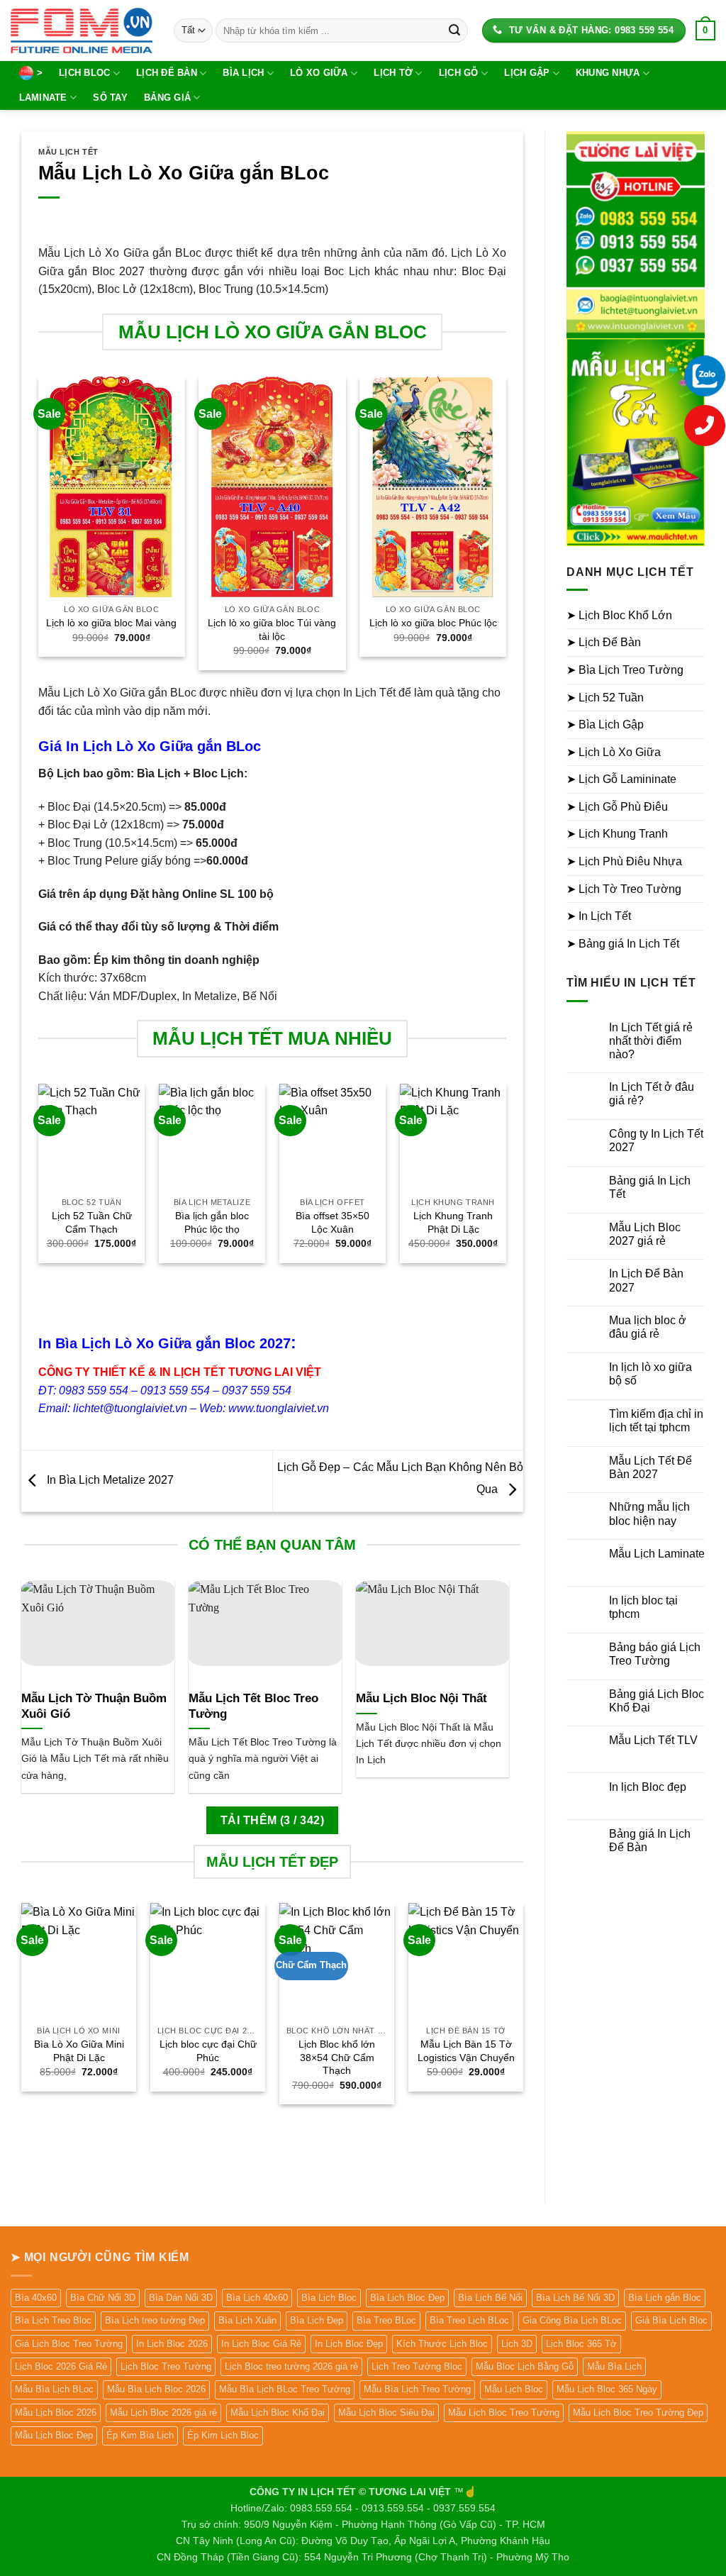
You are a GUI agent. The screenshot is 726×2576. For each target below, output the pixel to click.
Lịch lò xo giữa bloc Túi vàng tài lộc (272, 629)
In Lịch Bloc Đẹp (349, 2344)
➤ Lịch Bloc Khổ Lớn (619, 615)
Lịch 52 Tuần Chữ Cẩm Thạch (92, 1222)
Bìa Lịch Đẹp (317, 2320)
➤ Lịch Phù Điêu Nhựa (624, 861)
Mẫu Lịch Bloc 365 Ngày (607, 2389)
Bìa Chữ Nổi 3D (103, 2298)
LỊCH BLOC (84, 73)
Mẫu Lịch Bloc (514, 2389)
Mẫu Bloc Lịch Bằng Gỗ (525, 2366)
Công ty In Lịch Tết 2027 (656, 1140)
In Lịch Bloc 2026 (172, 2344)
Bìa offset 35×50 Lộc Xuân (333, 1222)
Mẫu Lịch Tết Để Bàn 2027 (650, 1467)
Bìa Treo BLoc (386, 2320)
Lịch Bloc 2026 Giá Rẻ (61, 2366)
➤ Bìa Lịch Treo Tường (625, 670)
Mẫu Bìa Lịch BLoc (54, 2389)
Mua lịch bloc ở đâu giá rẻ (648, 1327)
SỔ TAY (110, 98)
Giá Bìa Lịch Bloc (671, 2320)
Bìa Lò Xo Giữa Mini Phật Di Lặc (79, 2051)
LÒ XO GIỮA (319, 73)
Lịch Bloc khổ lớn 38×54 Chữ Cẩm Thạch (337, 2057)
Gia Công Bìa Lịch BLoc (572, 2320)
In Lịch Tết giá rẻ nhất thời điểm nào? (651, 1041)
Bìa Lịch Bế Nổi (490, 2298)
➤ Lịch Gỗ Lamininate (621, 779)
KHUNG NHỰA (608, 73)
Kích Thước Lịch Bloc (442, 2344)
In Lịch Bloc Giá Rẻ (261, 2344)
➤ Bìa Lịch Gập (605, 724)
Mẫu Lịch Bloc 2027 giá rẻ (645, 1234)
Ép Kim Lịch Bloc (223, 2435)
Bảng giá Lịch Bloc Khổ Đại (657, 1701)
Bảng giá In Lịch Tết (650, 1187)
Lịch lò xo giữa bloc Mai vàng (111, 623)
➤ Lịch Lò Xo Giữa (614, 752)
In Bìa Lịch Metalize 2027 (109, 1480)
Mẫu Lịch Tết (68, 152)
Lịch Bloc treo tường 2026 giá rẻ (291, 2366)
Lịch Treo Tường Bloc (417, 2366)
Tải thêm (272, 1820)
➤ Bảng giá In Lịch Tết (623, 944)
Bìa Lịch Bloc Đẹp (407, 2298)
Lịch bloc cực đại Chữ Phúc (208, 2051)
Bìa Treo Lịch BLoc (469, 2320)
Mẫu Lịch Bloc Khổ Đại (278, 2413)
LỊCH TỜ (393, 73)
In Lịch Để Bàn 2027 (646, 1280)
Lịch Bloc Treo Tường (166, 2366)
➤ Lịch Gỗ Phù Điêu (617, 807)
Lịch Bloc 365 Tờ (581, 2344)
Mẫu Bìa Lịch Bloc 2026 (156, 2389)
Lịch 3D (517, 2344)
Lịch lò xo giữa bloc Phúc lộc (433, 623)
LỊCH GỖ (459, 73)
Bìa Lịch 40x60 (257, 2298)
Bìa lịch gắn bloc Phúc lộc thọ (212, 1222)
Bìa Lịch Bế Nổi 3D (575, 2298)
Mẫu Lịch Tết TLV (653, 1740)
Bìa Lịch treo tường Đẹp (155, 2320)
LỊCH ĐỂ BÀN (167, 73)
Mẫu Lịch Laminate (657, 1554)
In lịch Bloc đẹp (648, 1787)
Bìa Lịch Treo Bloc (53, 2320)
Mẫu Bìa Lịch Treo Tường (417, 2389)
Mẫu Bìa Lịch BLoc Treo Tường (285, 2389)
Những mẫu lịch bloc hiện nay (649, 1514)
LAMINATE (43, 98)
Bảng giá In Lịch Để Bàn (650, 1841)
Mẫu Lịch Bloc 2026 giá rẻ (163, 2413)
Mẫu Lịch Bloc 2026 (56, 2413)
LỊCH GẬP (527, 73)
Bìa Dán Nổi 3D (181, 2298)
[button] (705, 30)
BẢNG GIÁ (167, 98)
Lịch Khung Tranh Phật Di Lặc (453, 1222)
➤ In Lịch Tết (599, 916)
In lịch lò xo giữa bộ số (650, 1374)
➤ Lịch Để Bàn (604, 642)
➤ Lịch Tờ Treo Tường (624, 889)
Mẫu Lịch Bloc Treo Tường (504, 2413)
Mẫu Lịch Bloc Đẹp (54, 2435)
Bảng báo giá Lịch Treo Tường (655, 1654)
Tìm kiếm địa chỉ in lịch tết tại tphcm (656, 1421)
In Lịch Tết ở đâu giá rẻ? (652, 1094)
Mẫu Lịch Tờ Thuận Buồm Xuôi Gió (94, 1706)
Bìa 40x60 (36, 2298)
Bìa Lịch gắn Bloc (665, 2298)
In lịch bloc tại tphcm (643, 1607)
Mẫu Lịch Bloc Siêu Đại (386, 2413)
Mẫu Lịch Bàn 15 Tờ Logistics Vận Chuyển (466, 2051)
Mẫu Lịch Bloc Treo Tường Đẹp (638, 2413)
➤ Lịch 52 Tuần (605, 698)
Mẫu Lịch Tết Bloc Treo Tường (253, 1706)
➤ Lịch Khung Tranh (617, 834)
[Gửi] (454, 30)
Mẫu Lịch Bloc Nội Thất (421, 1698)
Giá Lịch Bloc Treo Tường (69, 2344)
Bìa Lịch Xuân (247, 2320)
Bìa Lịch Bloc (329, 2298)
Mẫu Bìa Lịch (614, 2366)
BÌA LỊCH (243, 73)
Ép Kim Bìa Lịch (140, 2435)
